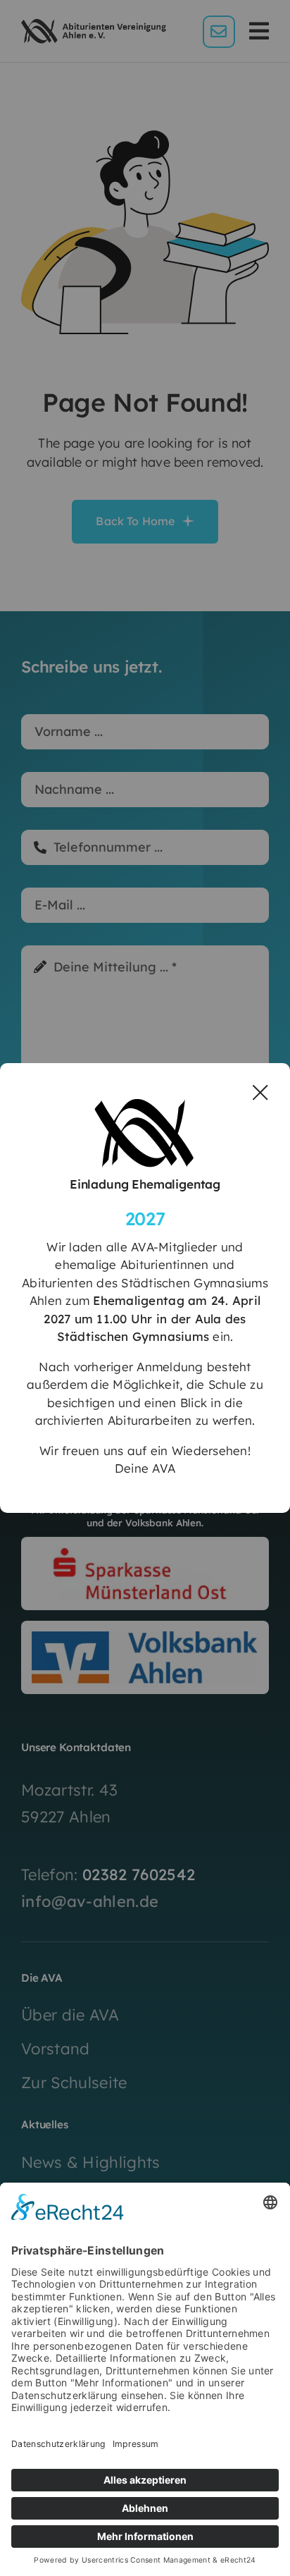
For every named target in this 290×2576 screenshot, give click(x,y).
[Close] (260, 1093)
